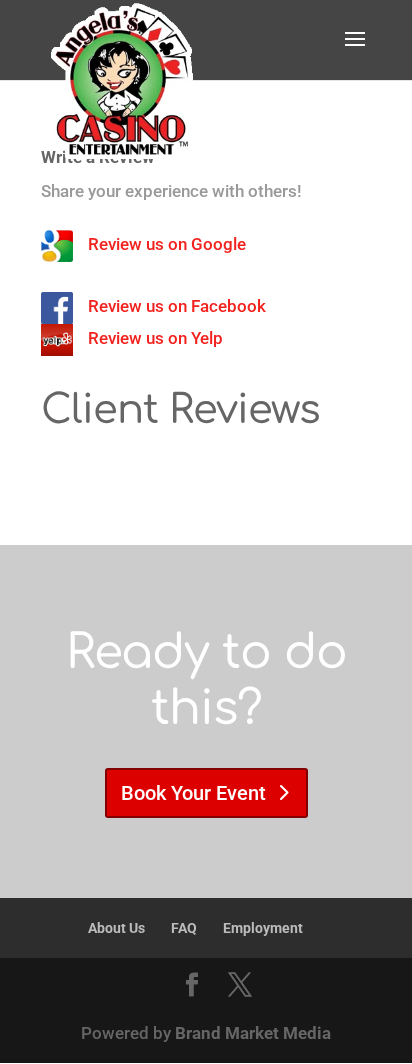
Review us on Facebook (177, 306)
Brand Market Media (253, 1033)
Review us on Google (167, 244)
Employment (263, 928)
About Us (116, 928)
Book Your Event (193, 793)
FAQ (184, 928)
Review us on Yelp (155, 338)
